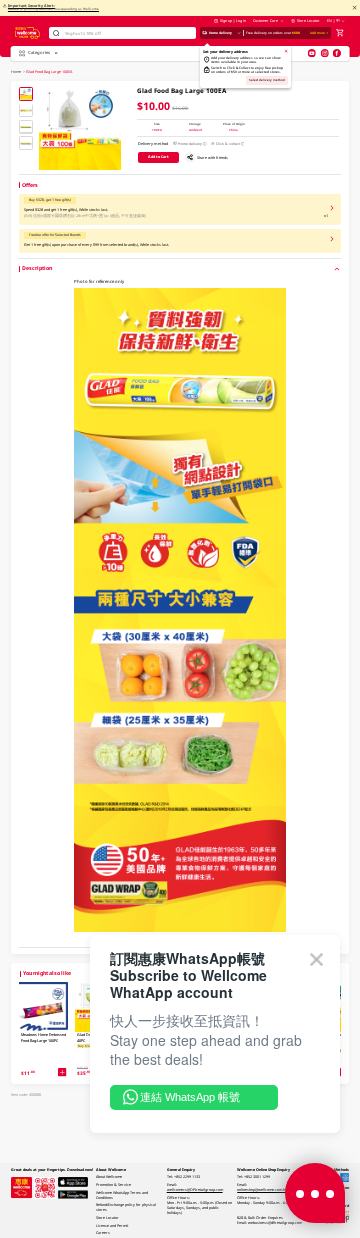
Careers (103, 1232)
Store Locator (308, 20)
